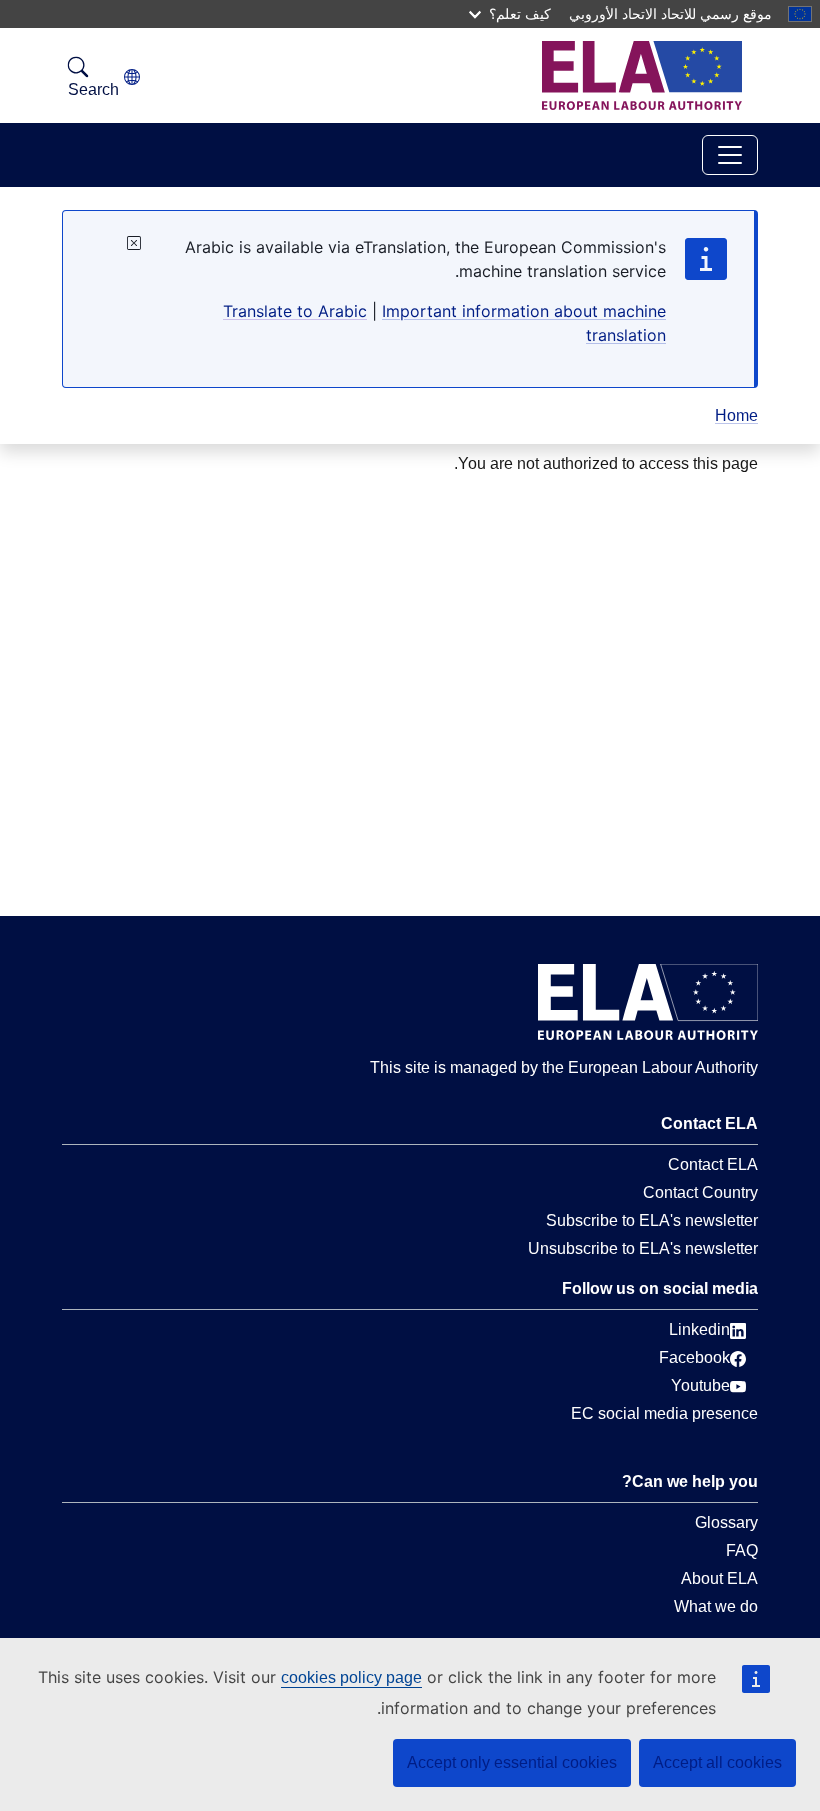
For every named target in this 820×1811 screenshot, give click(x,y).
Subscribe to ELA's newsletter (652, 1220)
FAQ (742, 1550)
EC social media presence (664, 1413)
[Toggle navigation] (730, 155)
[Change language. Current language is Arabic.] (132, 77)
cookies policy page (351, 1677)
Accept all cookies (717, 1762)
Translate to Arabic (295, 311)
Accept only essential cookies (512, 1762)
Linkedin (699, 1329)
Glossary (726, 1522)
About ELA (719, 1578)
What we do (716, 1606)
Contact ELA (713, 1164)
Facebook (694, 1357)
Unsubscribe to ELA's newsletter (643, 1248)
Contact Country (700, 1192)
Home (736, 415)
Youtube (700, 1385)
